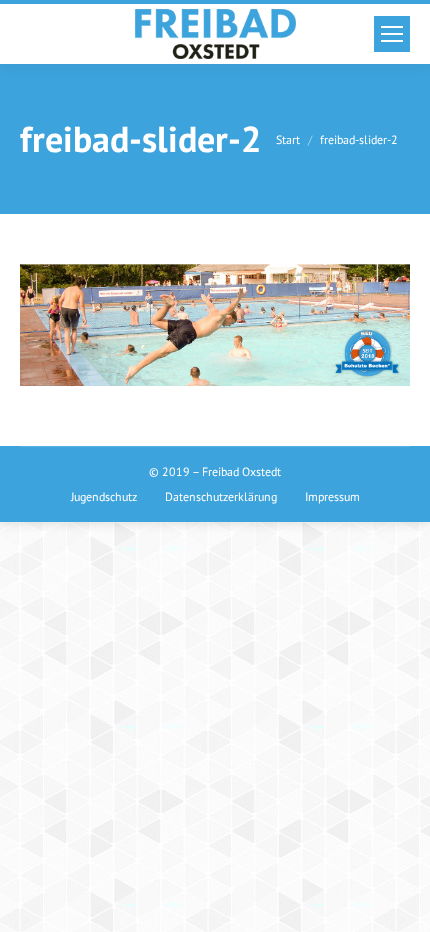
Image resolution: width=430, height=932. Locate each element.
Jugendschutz (104, 496)
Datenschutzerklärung (221, 496)
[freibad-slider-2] (215, 325)
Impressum (332, 496)
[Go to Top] (398, 900)
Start (288, 139)
